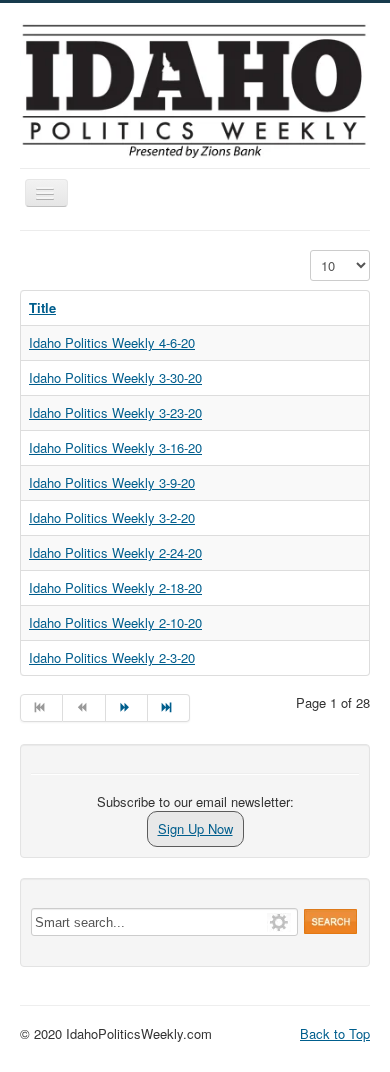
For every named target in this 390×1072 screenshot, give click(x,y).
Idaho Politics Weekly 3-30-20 (115, 377)
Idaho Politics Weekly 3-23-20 (115, 412)
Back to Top (335, 1033)
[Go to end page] (169, 708)
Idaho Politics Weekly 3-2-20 (112, 517)
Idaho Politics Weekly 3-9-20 (112, 482)
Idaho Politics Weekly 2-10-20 (115, 622)
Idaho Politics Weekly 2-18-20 (115, 587)
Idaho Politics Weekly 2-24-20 (115, 552)
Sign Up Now (195, 828)
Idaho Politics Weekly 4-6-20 (112, 342)
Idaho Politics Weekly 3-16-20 (115, 447)
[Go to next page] (127, 708)
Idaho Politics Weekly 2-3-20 (112, 657)
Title (42, 307)
